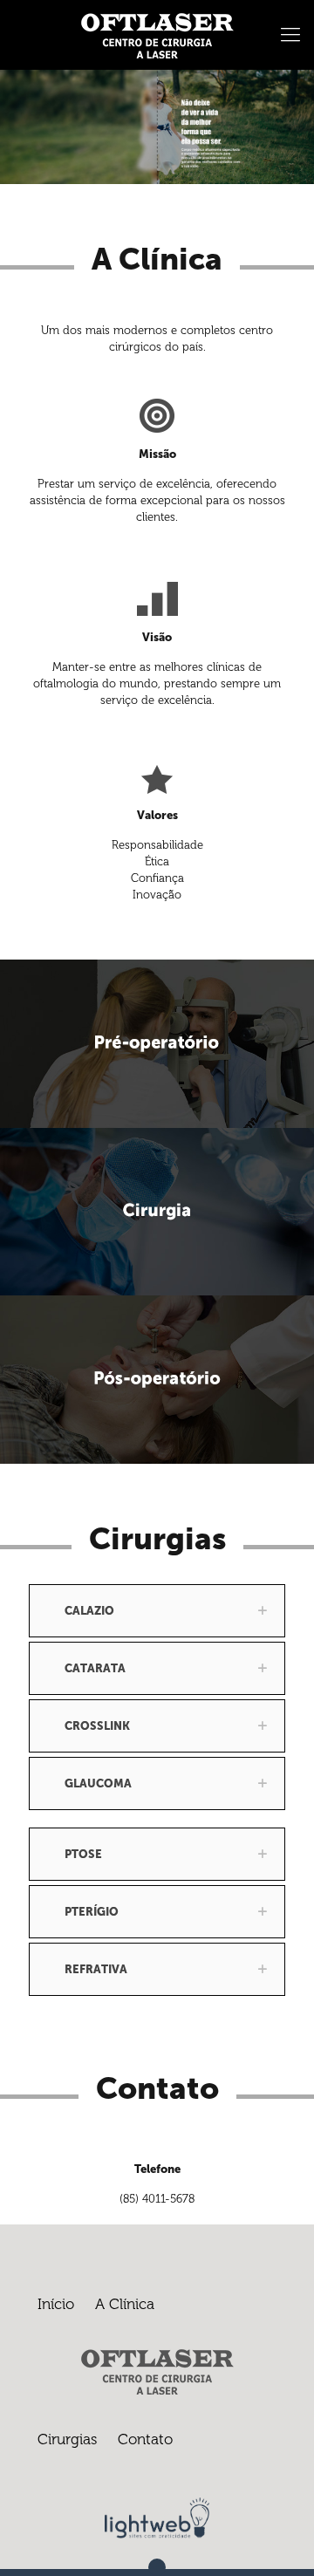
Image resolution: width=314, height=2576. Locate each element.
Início (56, 2304)
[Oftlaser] (157, 35)
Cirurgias (67, 2439)
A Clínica (125, 2304)
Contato (145, 2439)
